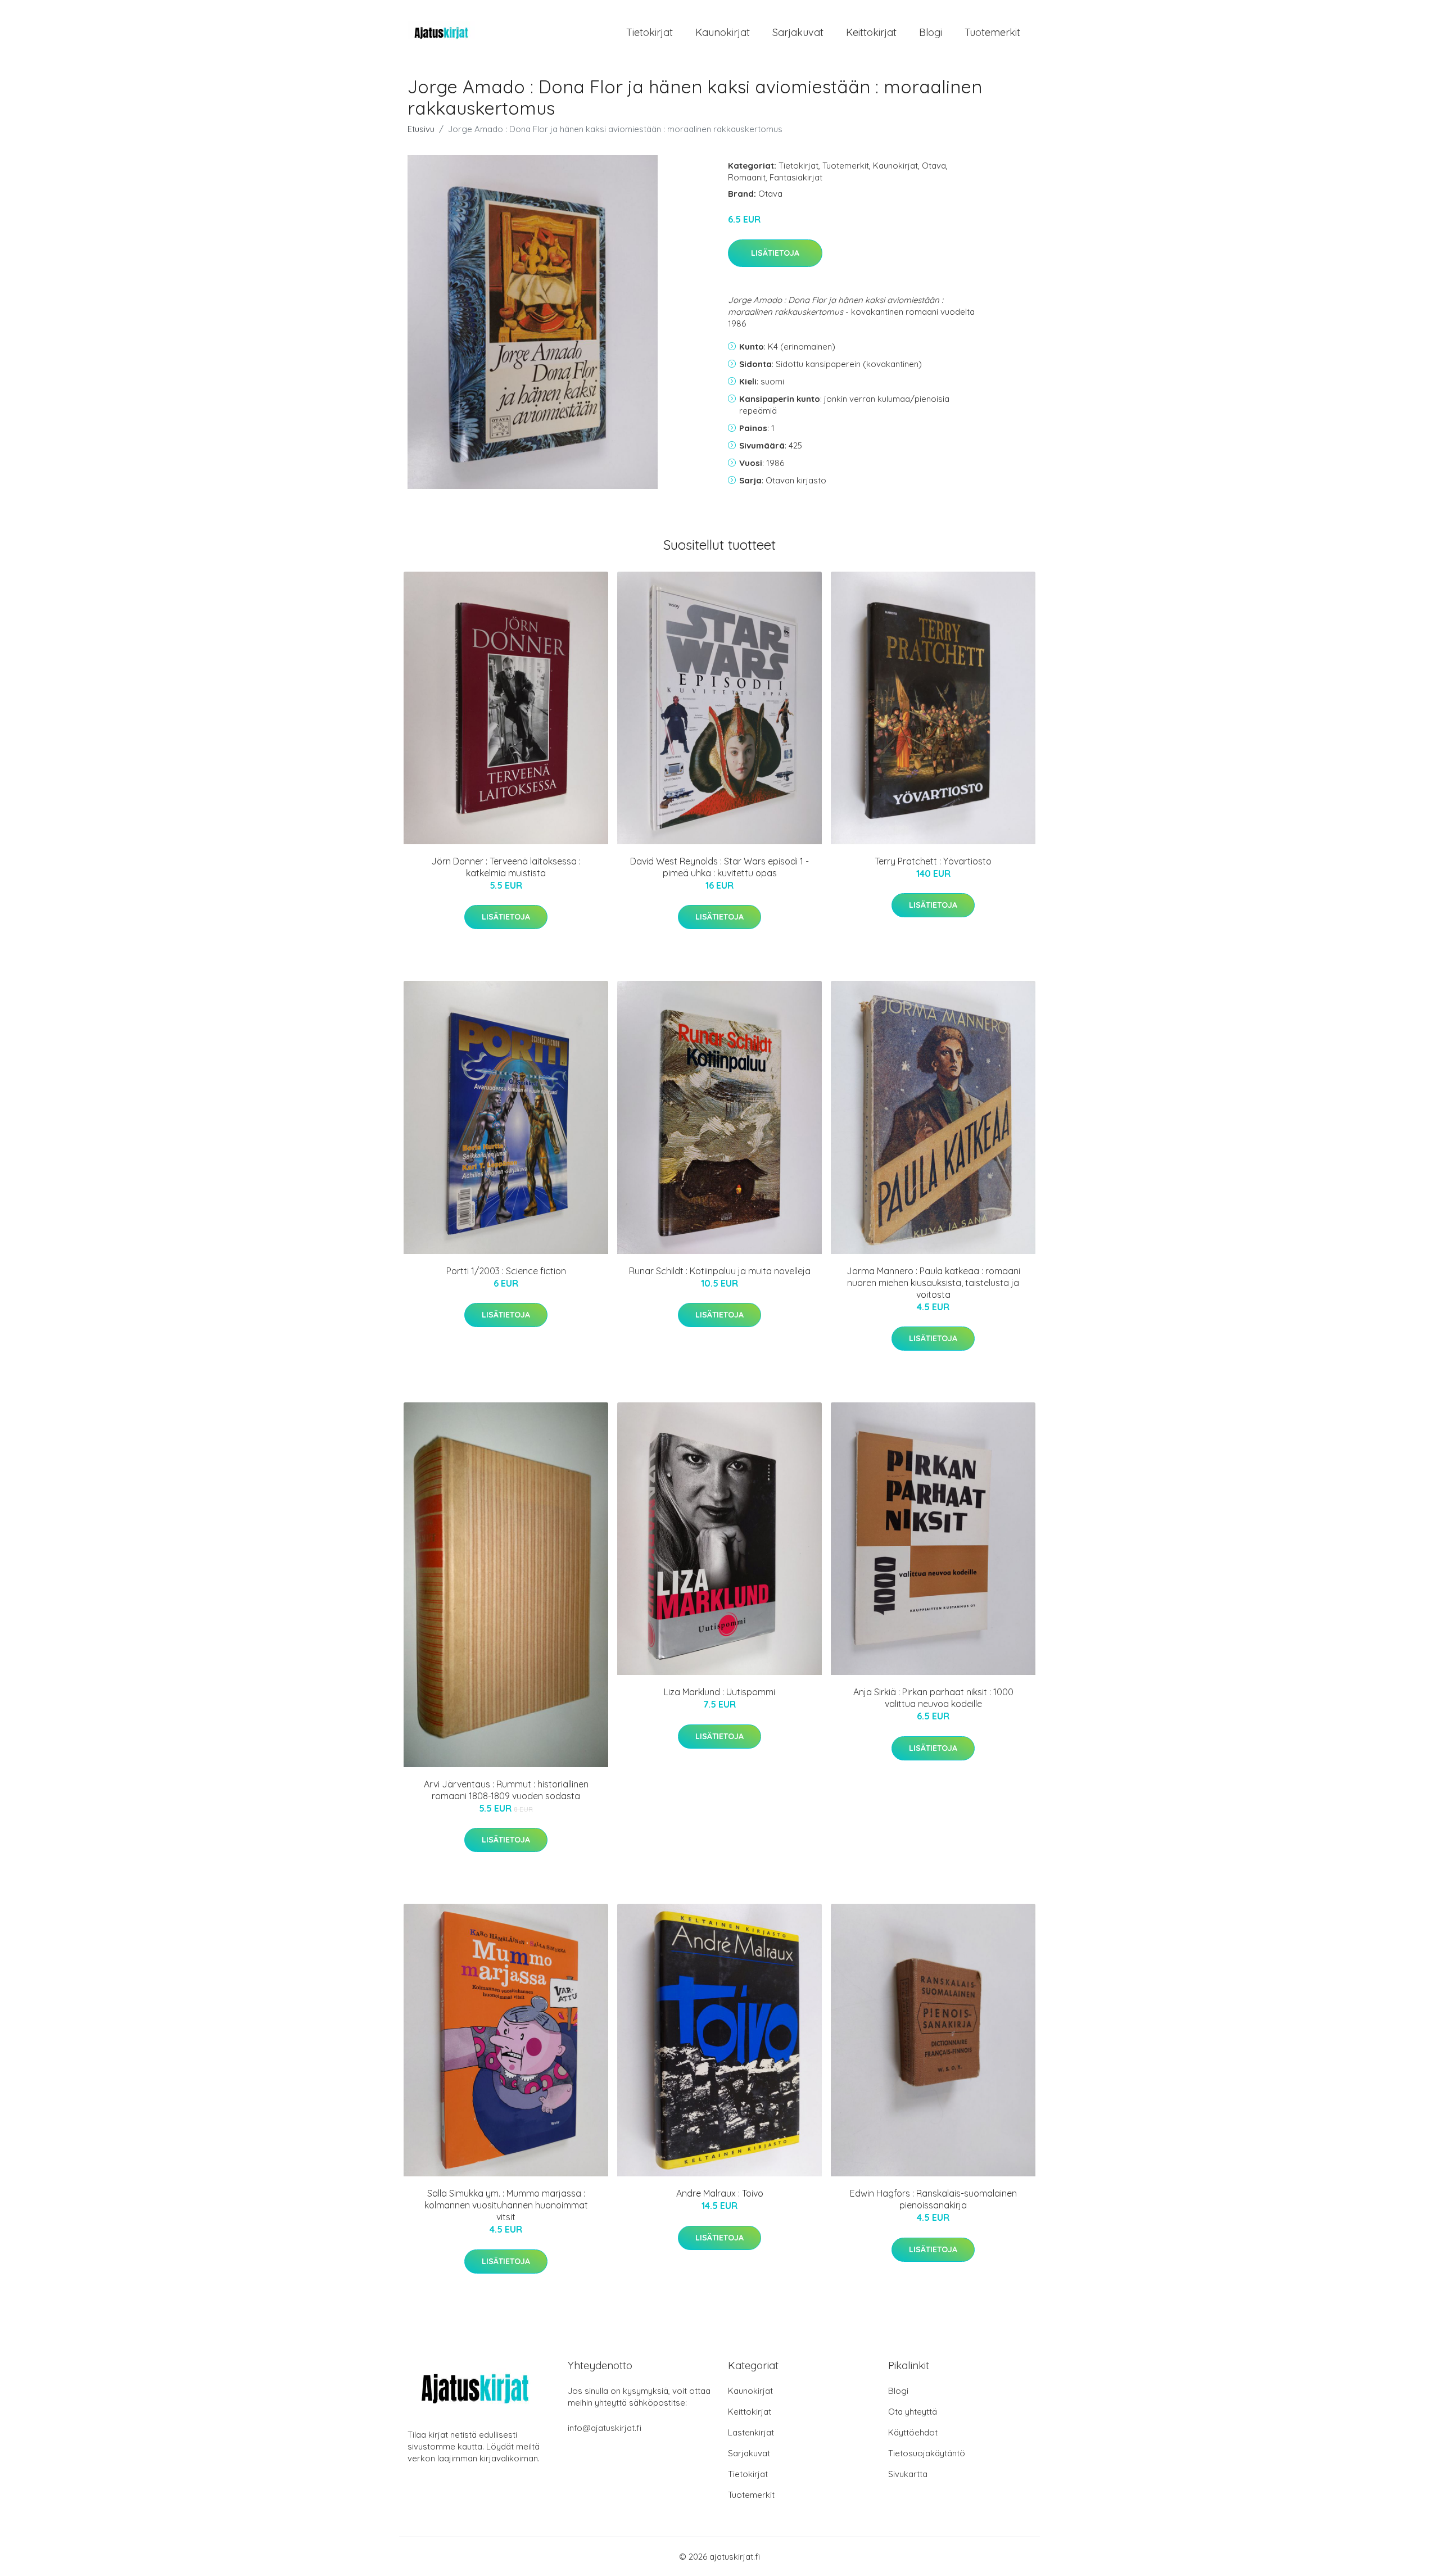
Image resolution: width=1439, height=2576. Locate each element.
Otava (934, 166)
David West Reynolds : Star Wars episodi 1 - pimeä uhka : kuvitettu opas (719, 867)
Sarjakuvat (798, 32)
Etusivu (421, 129)
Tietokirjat (650, 32)
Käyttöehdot (913, 2432)
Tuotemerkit (992, 32)
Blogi (931, 32)
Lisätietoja (775, 253)
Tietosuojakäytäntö (927, 2453)
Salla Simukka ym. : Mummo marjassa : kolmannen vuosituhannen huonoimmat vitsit (506, 2205)
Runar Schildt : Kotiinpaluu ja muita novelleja (720, 1271)
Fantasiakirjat (796, 177)
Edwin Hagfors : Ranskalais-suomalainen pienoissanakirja (933, 2199)
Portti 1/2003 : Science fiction (506, 1271)
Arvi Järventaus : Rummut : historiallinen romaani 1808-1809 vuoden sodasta (506, 1790)
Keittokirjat (871, 32)
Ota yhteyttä (913, 2412)
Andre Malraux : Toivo (720, 2193)
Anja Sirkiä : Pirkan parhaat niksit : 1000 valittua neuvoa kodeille (933, 1698)
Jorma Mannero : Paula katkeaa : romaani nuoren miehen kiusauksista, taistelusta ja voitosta (933, 1283)
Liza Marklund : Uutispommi (719, 1692)
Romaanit (747, 177)
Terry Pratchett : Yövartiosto (933, 861)
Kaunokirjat (723, 32)
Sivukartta (908, 2474)
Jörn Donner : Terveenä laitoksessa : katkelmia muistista (506, 867)
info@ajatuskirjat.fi (605, 2428)
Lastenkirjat (751, 2432)
